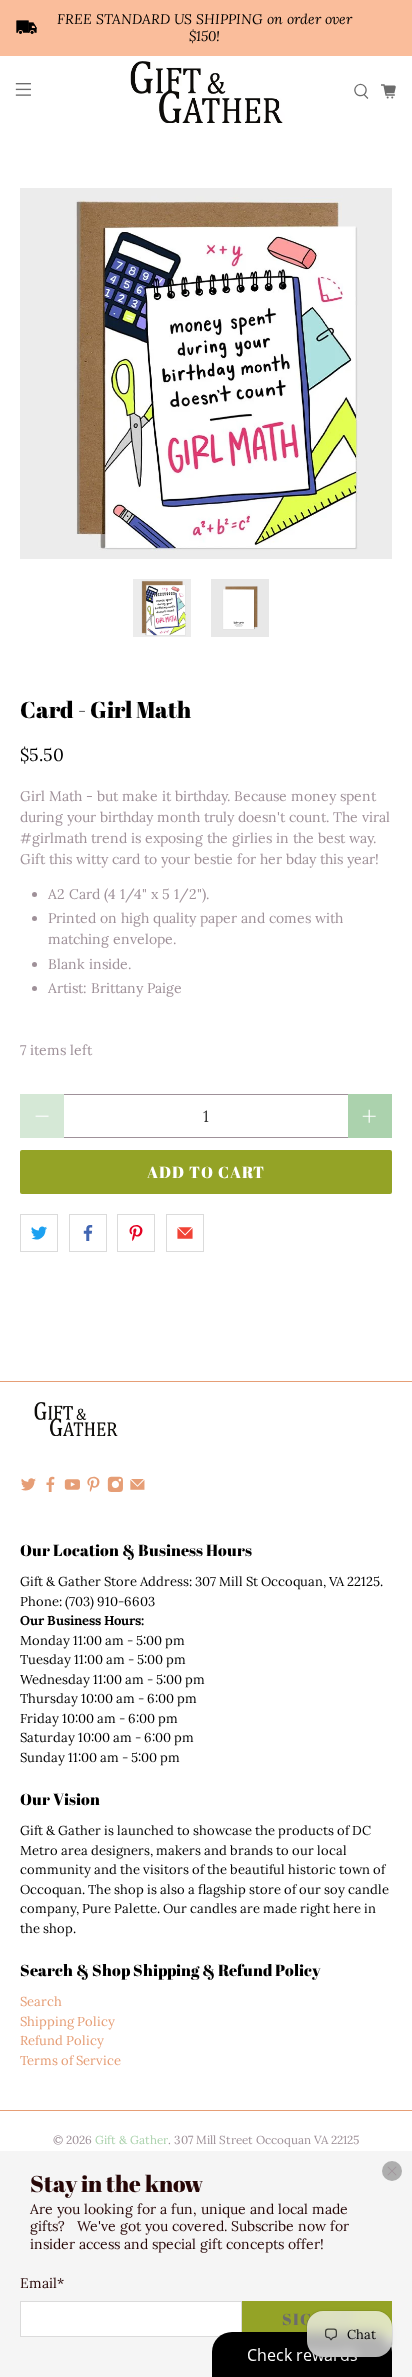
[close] (392, 2171)
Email (42, 2283)
